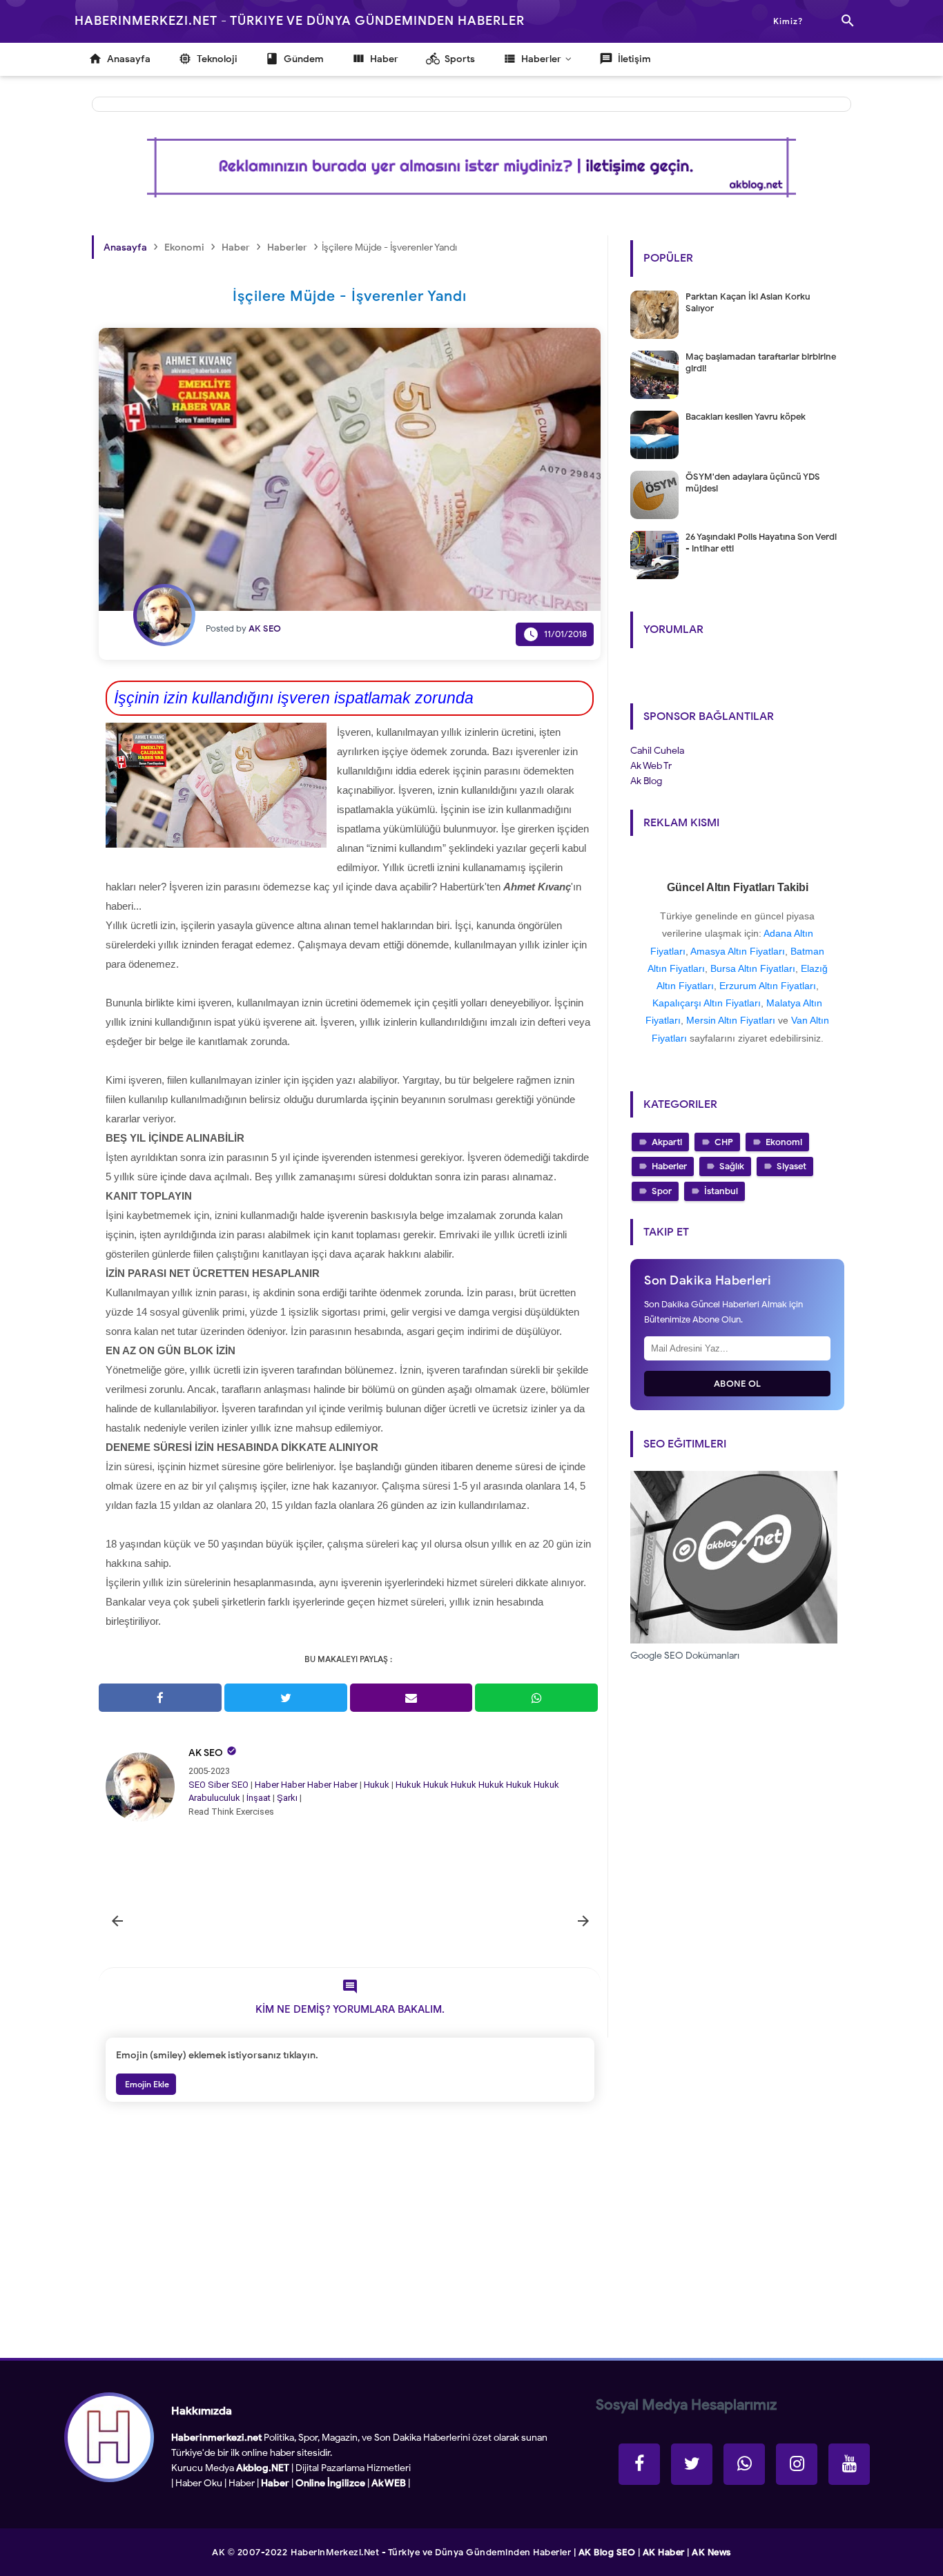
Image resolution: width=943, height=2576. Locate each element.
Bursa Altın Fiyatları (753, 968)
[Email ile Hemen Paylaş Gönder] (411, 1698)
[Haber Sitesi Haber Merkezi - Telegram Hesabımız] (744, 2464)
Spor (662, 1191)
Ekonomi (784, 1142)
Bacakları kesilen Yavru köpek (746, 417)
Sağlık (732, 1166)
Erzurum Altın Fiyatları (768, 986)
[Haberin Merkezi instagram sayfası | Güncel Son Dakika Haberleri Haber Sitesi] (797, 2464)
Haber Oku (199, 2483)
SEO (197, 1785)
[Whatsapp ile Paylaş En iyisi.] (536, 1698)
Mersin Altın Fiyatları (731, 1020)
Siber (218, 1785)
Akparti (667, 1142)
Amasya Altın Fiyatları (738, 951)
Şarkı (287, 1798)
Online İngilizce (330, 2483)
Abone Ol (738, 1384)
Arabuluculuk (214, 1798)
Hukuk (377, 1785)
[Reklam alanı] (471, 167)
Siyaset (791, 1166)
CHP (724, 1142)
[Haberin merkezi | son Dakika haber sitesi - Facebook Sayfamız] (639, 2464)
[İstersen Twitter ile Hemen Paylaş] (286, 1698)
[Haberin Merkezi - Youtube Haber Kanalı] (849, 2464)
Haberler (669, 1166)
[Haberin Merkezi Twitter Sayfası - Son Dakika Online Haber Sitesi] (692, 2464)
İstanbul (721, 1191)
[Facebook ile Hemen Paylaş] (160, 1698)
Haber (267, 1785)
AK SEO (206, 1753)
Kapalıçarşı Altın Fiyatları (707, 1003)
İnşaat (259, 1798)
